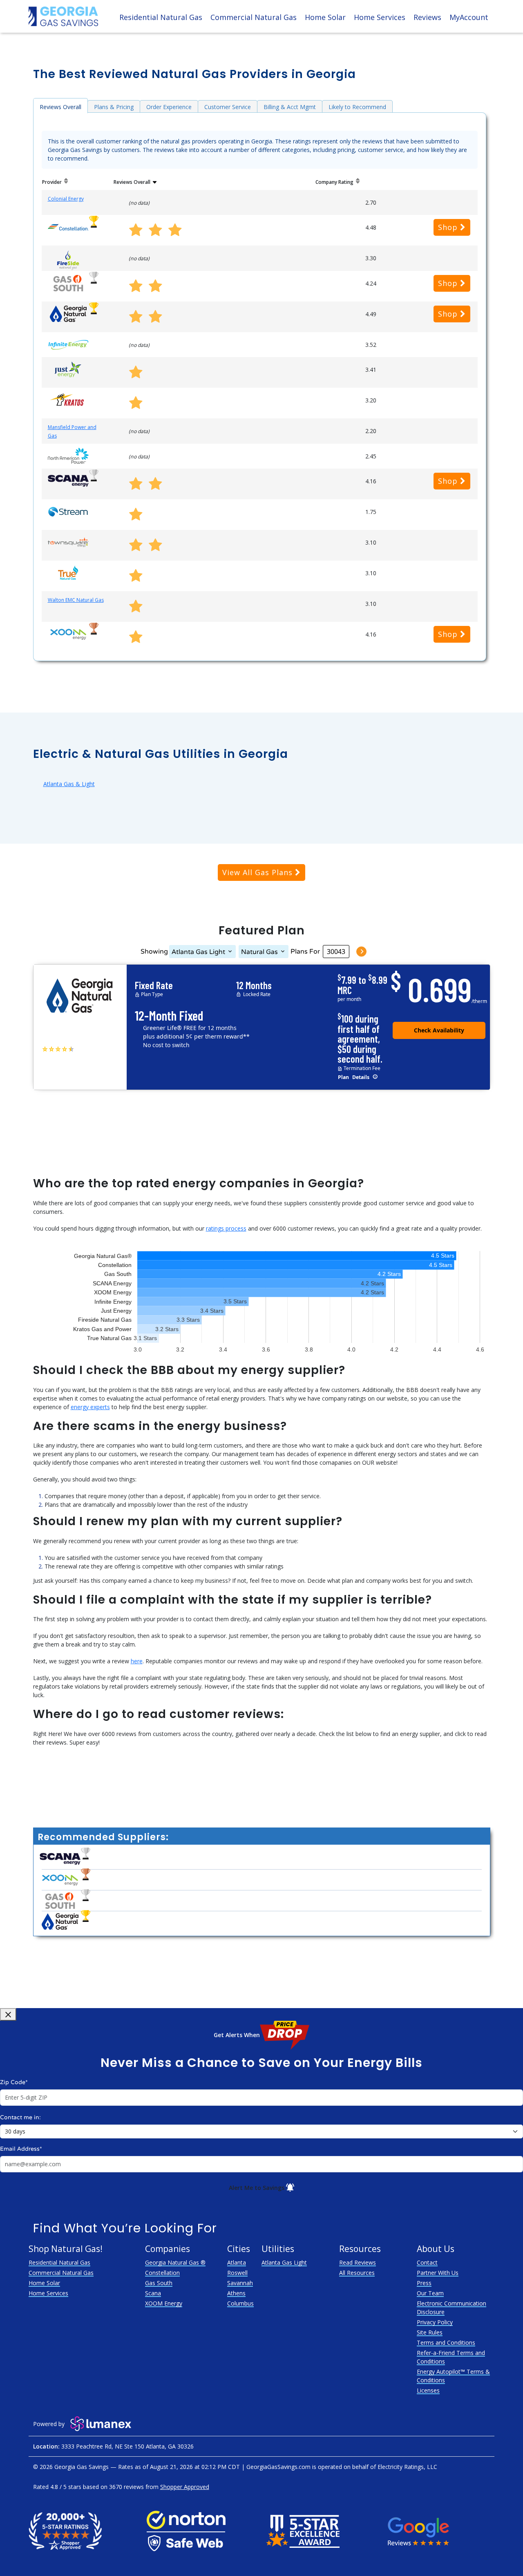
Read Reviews (358, 2262)
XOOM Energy (164, 2303)
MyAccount (469, 17)
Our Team (430, 2293)
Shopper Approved (185, 2487)
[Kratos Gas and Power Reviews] (68, 399)
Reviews (427, 17)
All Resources (357, 2273)
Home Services (380, 17)
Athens (236, 2293)
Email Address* (21, 2149)
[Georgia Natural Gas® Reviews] (68, 313)
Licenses (428, 2390)
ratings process (226, 1228)
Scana (153, 2293)
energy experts (90, 1407)
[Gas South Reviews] (68, 283)
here (137, 1661)
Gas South (159, 2283)
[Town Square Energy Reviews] (68, 542)
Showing (154, 952)
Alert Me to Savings (257, 2188)
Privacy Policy (435, 2322)
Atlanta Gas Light (198, 952)
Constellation (162, 2273)
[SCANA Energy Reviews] (68, 480)
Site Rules (430, 2332)
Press (424, 2283)
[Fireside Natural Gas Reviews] (68, 260)
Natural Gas (259, 952)
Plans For (305, 952)
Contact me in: (20, 2117)
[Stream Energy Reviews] (68, 511)
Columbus (240, 2303)
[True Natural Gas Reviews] (68, 572)
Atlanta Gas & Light (69, 784)
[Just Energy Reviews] (68, 369)
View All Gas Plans (259, 872)
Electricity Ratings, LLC (407, 2467)
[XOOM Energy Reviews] (68, 633)
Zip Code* (14, 2082)
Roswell (237, 2273)
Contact (427, 2262)
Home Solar (325, 17)
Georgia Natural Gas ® (175, 2262)
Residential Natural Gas (161, 17)
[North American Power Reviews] (68, 455)
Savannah (240, 2283)
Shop (449, 227)
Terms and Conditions (446, 2343)
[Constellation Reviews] (68, 227)
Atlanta (237, 2262)
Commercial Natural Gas (254, 17)
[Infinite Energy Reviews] (68, 344)
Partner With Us (438, 2273)
